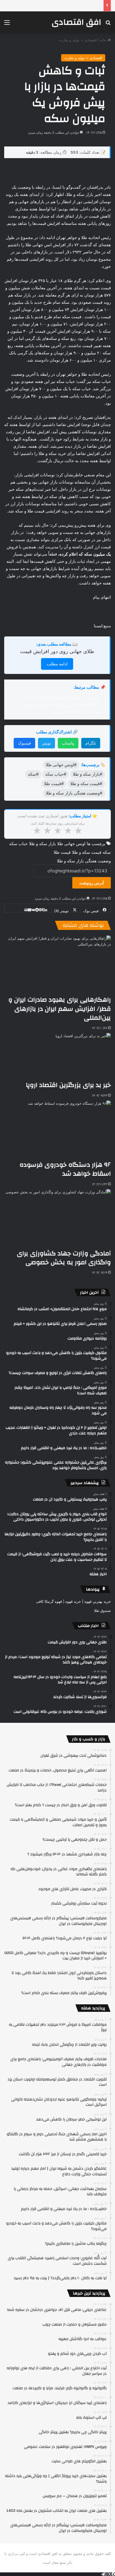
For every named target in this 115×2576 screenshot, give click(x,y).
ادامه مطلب (57, 664)
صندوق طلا (102, 1611)
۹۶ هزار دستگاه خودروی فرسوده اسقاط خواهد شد (65, 1169)
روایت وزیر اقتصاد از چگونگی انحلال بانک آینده (61, 697)
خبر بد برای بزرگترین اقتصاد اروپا (68, 1085)
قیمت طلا (62, 852)
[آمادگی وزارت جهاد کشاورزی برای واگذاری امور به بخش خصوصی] (57, 1219)
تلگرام (91, 743)
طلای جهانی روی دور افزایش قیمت (57, 651)
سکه (107, 852)
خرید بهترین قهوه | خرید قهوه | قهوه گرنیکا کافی (73, 1601)
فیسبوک (24, 743)
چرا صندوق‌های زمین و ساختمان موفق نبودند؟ (61, 704)
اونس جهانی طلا (71, 844)
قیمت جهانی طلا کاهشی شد (76, 712)
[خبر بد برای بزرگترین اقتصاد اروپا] (68, 1057)
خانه (104, 40)
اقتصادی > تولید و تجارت (78, 40)
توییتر (46, 743)
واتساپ (68, 743)
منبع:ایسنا (102, 626)
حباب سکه (18, 844)
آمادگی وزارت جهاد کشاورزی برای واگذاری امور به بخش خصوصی (64, 1258)
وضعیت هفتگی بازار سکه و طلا (84, 861)
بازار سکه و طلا (42, 844)
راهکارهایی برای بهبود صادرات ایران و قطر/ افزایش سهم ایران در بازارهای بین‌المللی (60, 1009)
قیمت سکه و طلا (87, 852)
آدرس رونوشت (92, 883)
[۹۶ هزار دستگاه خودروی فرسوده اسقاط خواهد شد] (57, 1130)
